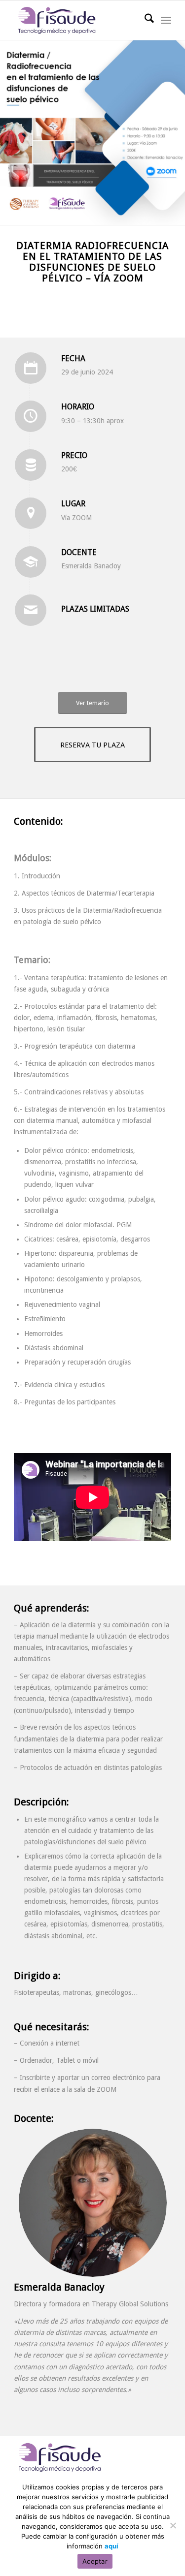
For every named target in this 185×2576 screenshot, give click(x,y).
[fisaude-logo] (77, 20)
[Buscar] (144, 20)
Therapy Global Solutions (130, 2304)
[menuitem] (144, 20)
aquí (111, 2546)
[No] (173, 2525)
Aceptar (95, 2561)
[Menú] (166, 20)
